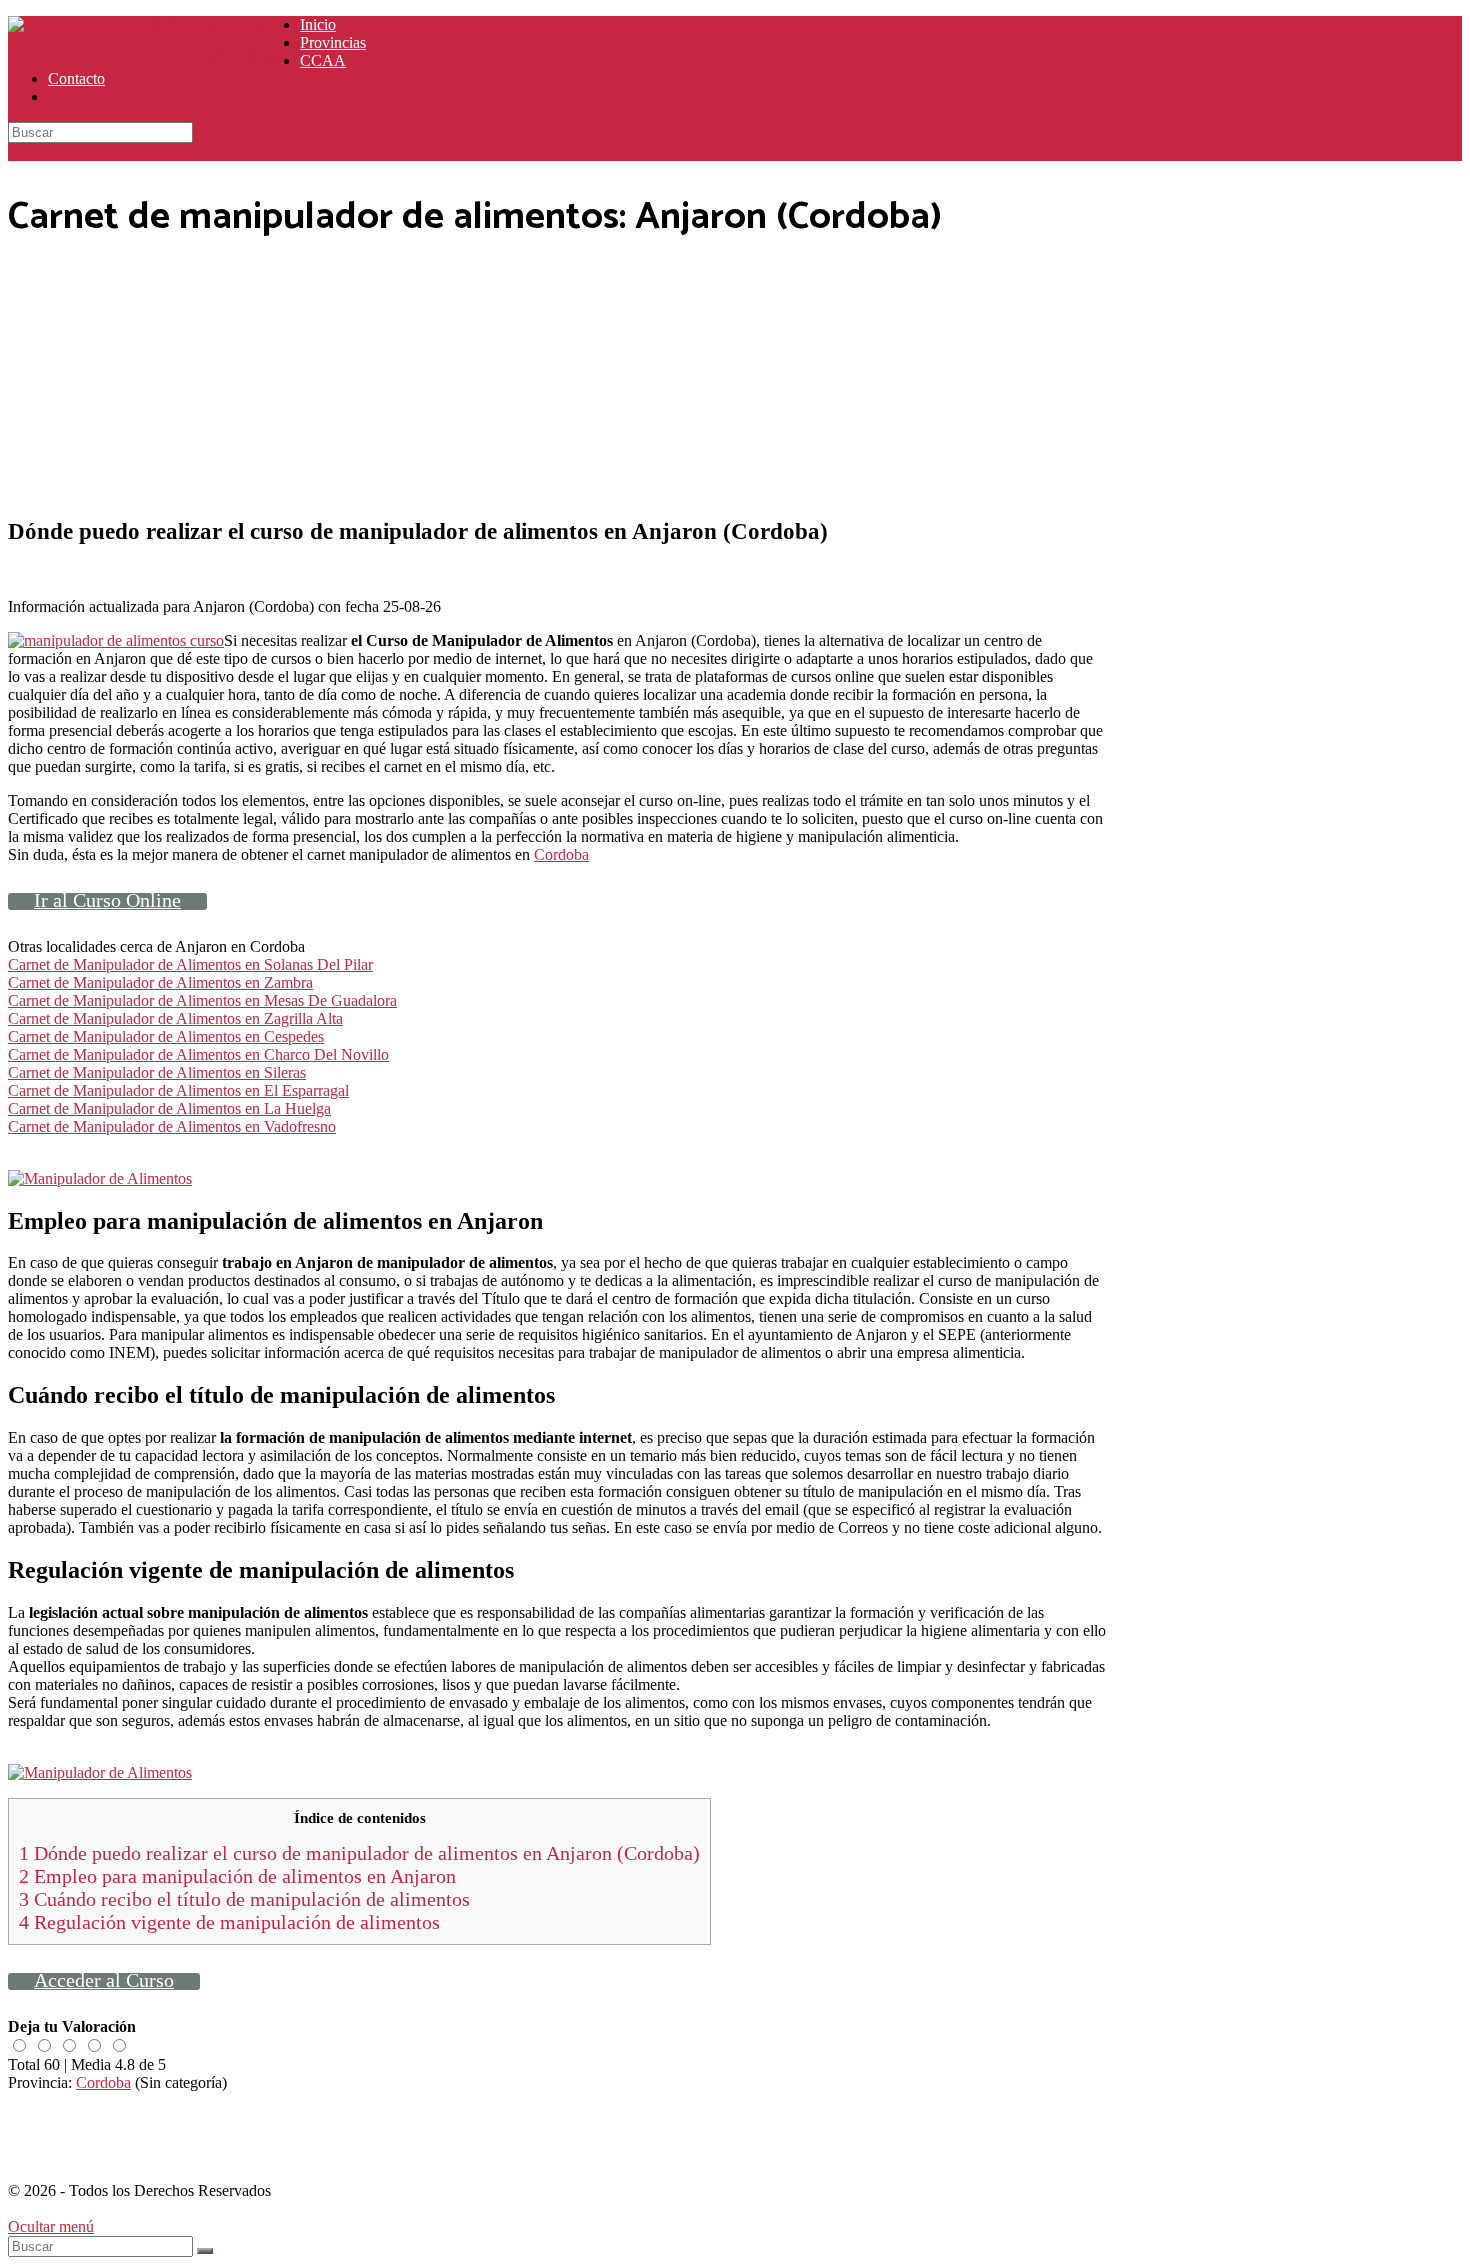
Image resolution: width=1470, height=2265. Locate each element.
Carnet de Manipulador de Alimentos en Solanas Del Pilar (190, 964)
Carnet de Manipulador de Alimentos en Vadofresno (172, 1126)
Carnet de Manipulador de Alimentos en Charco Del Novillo (198, 1054)
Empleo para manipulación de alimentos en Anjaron (237, 1876)
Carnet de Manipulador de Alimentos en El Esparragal (178, 1090)
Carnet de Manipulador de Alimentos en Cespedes (166, 1036)
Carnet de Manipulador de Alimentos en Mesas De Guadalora (202, 1000)
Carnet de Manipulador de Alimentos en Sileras (157, 1072)
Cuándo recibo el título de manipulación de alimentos (244, 1899)
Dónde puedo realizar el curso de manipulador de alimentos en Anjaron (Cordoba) (359, 1853)
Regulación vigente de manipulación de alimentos (229, 1922)
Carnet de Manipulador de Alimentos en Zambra (160, 982)
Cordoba (561, 854)
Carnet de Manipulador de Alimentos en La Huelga (169, 1108)
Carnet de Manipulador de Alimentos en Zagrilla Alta (175, 1018)
